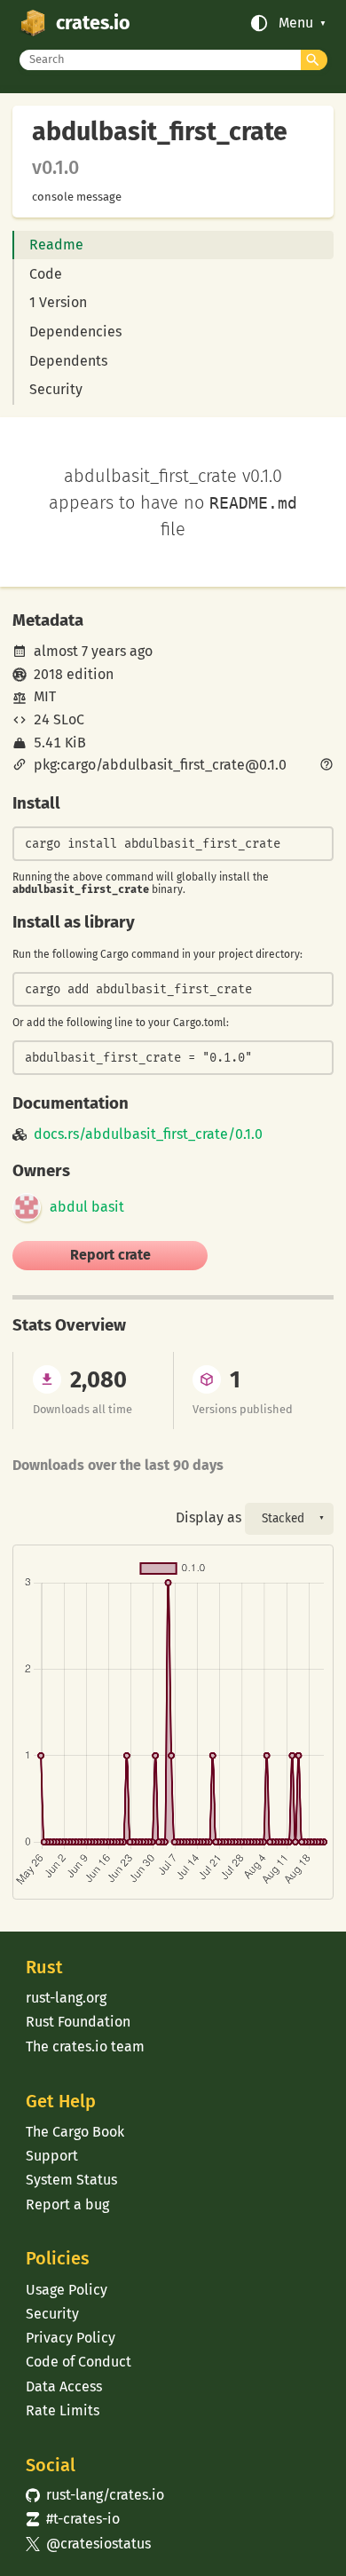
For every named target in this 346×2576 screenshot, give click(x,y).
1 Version (58, 302)
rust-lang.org (66, 1998)
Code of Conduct (79, 2362)
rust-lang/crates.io (95, 2495)
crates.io (93, 23)
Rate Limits (63, 2410)
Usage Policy (67, 2290)
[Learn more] (326, 766)
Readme (56, 245)
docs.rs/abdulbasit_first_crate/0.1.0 (148, 1134)
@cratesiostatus (88, 2544)
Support (52, 2156)
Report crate (110, 1255)
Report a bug (67, 2205)
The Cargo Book (75, 2132)
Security (56, 389)
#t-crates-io (73, 2519)
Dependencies (75, 332)
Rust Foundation (78, 2022)
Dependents (68, 361)
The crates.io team (85, 2047)
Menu (296, 23)
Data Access (64, 2386)
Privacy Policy (71, 2338)
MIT (45, 696)
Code (46, 274)
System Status (71, 2180)
